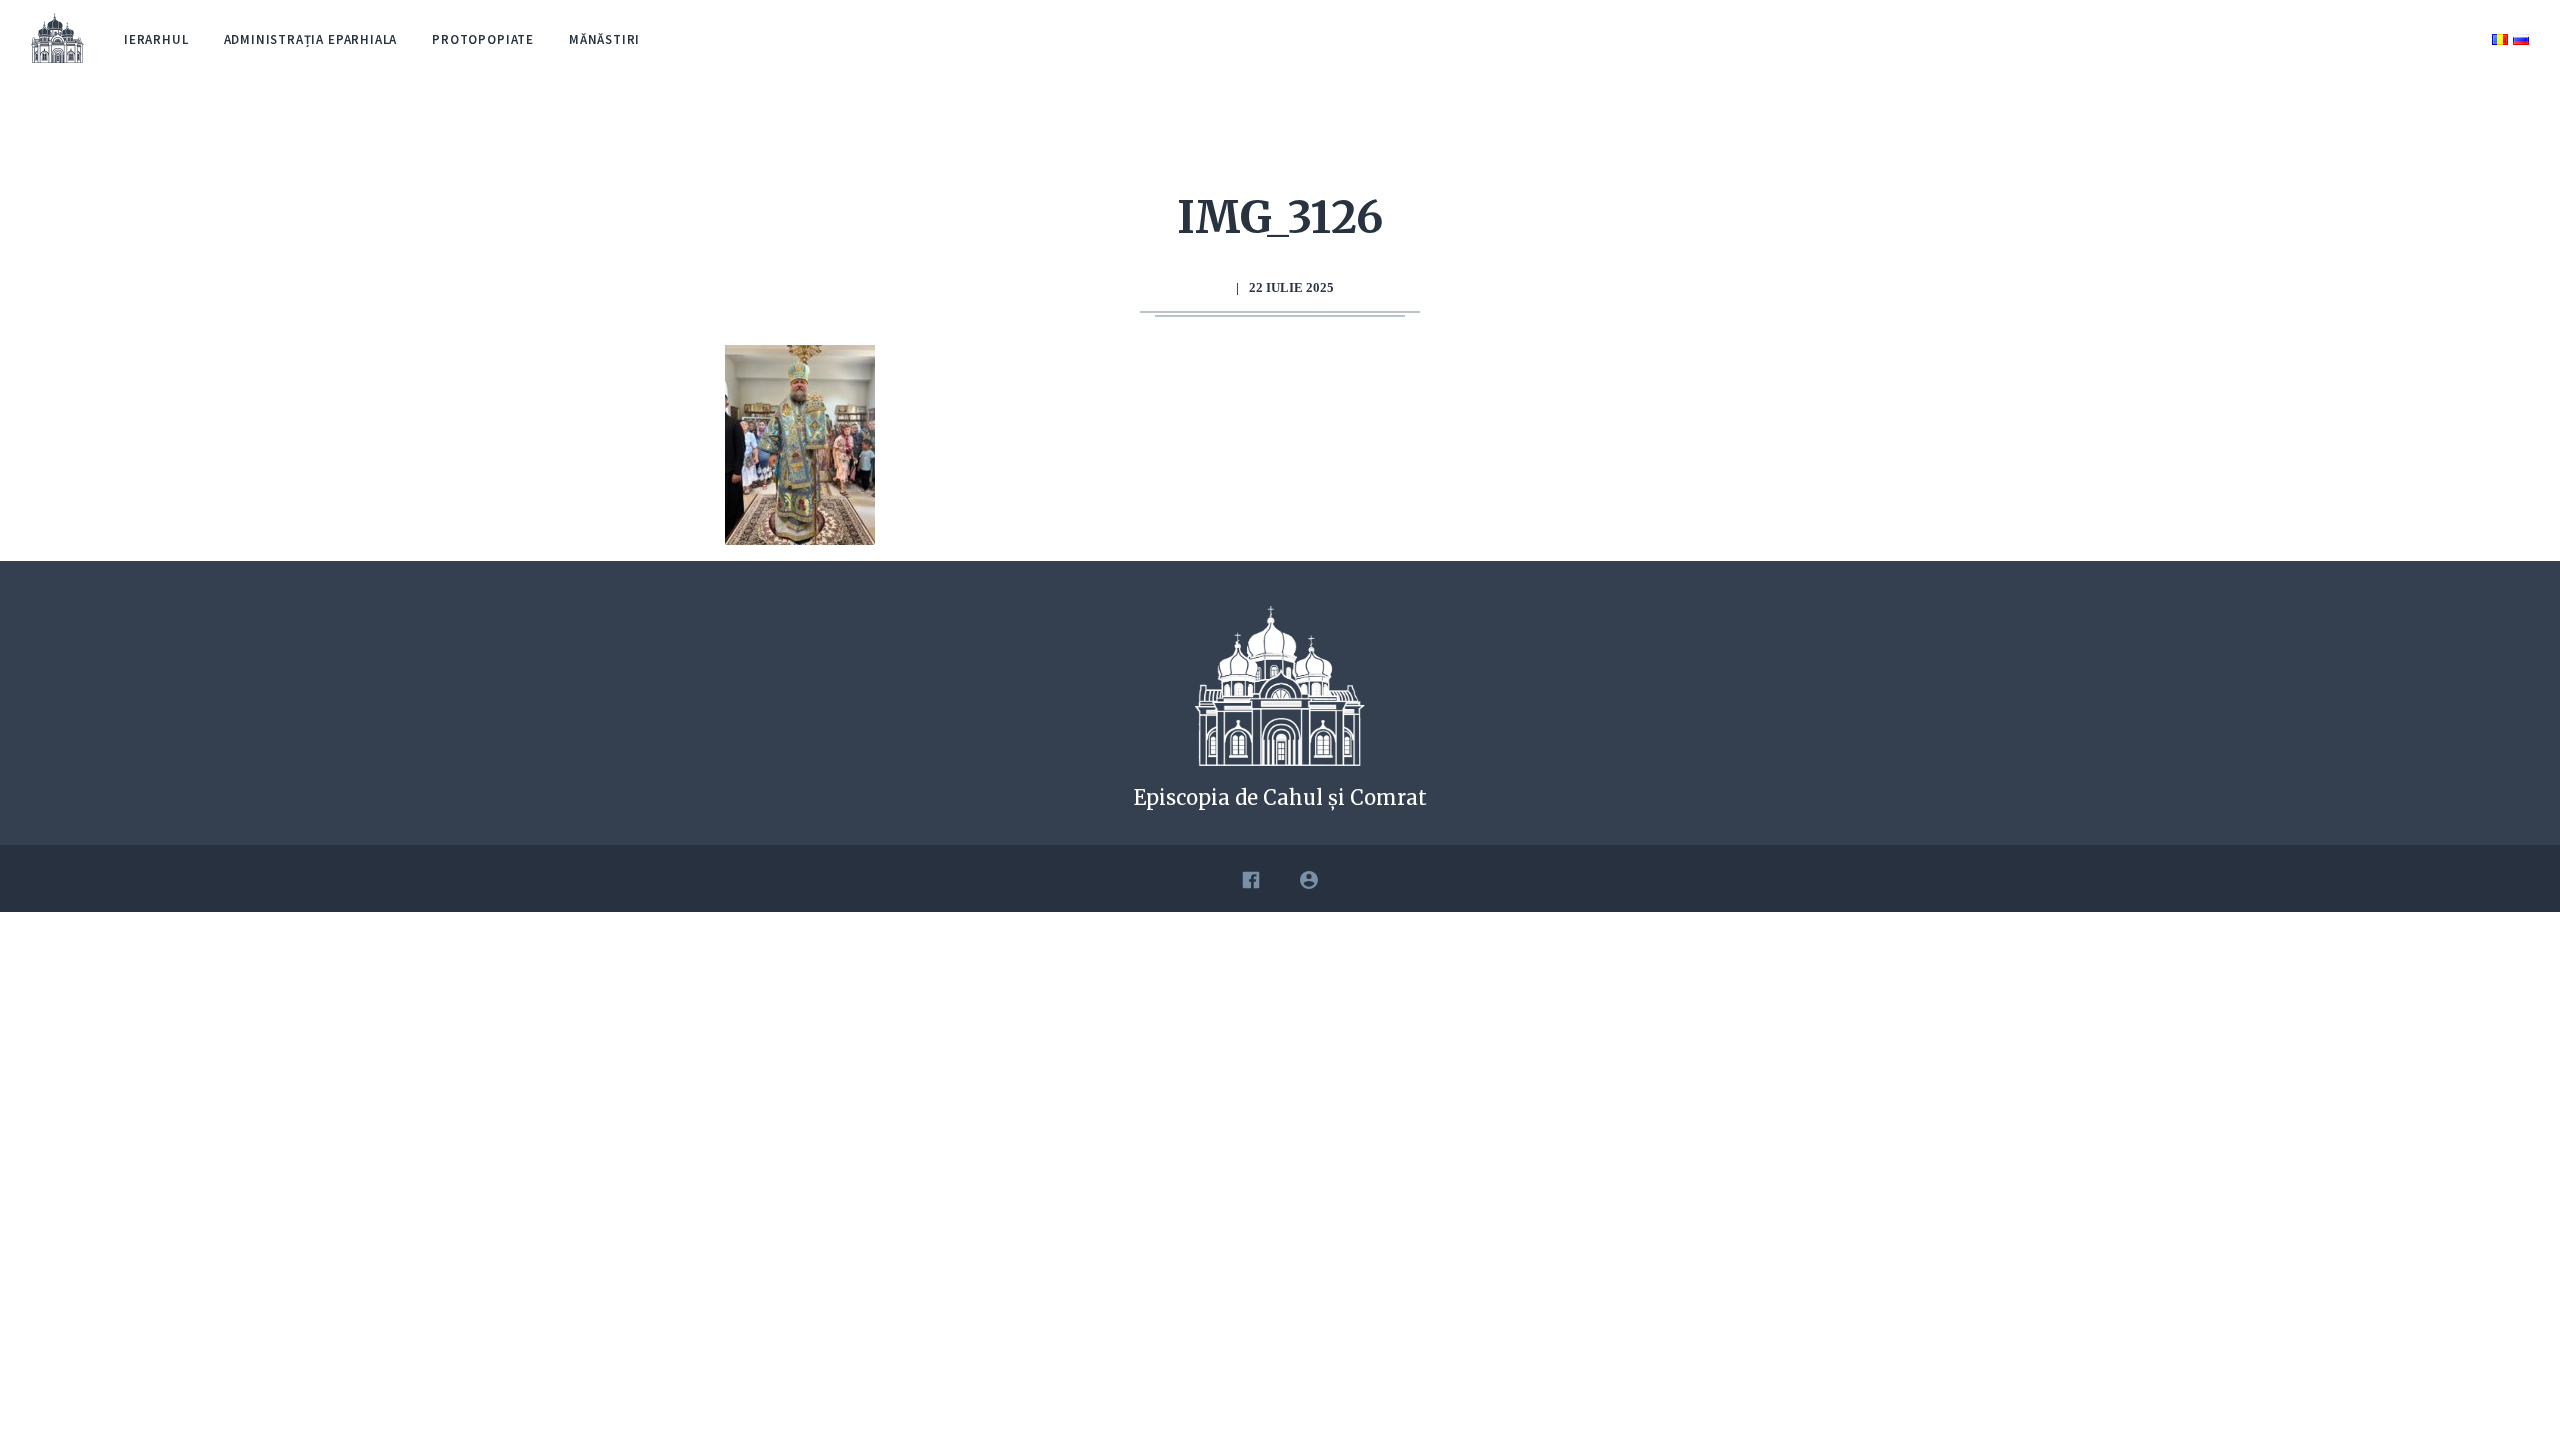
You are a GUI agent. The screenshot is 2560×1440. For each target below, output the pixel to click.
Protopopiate (483, 39)
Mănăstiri (604, 39)
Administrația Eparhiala (311, 39)
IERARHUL (156, 39)
